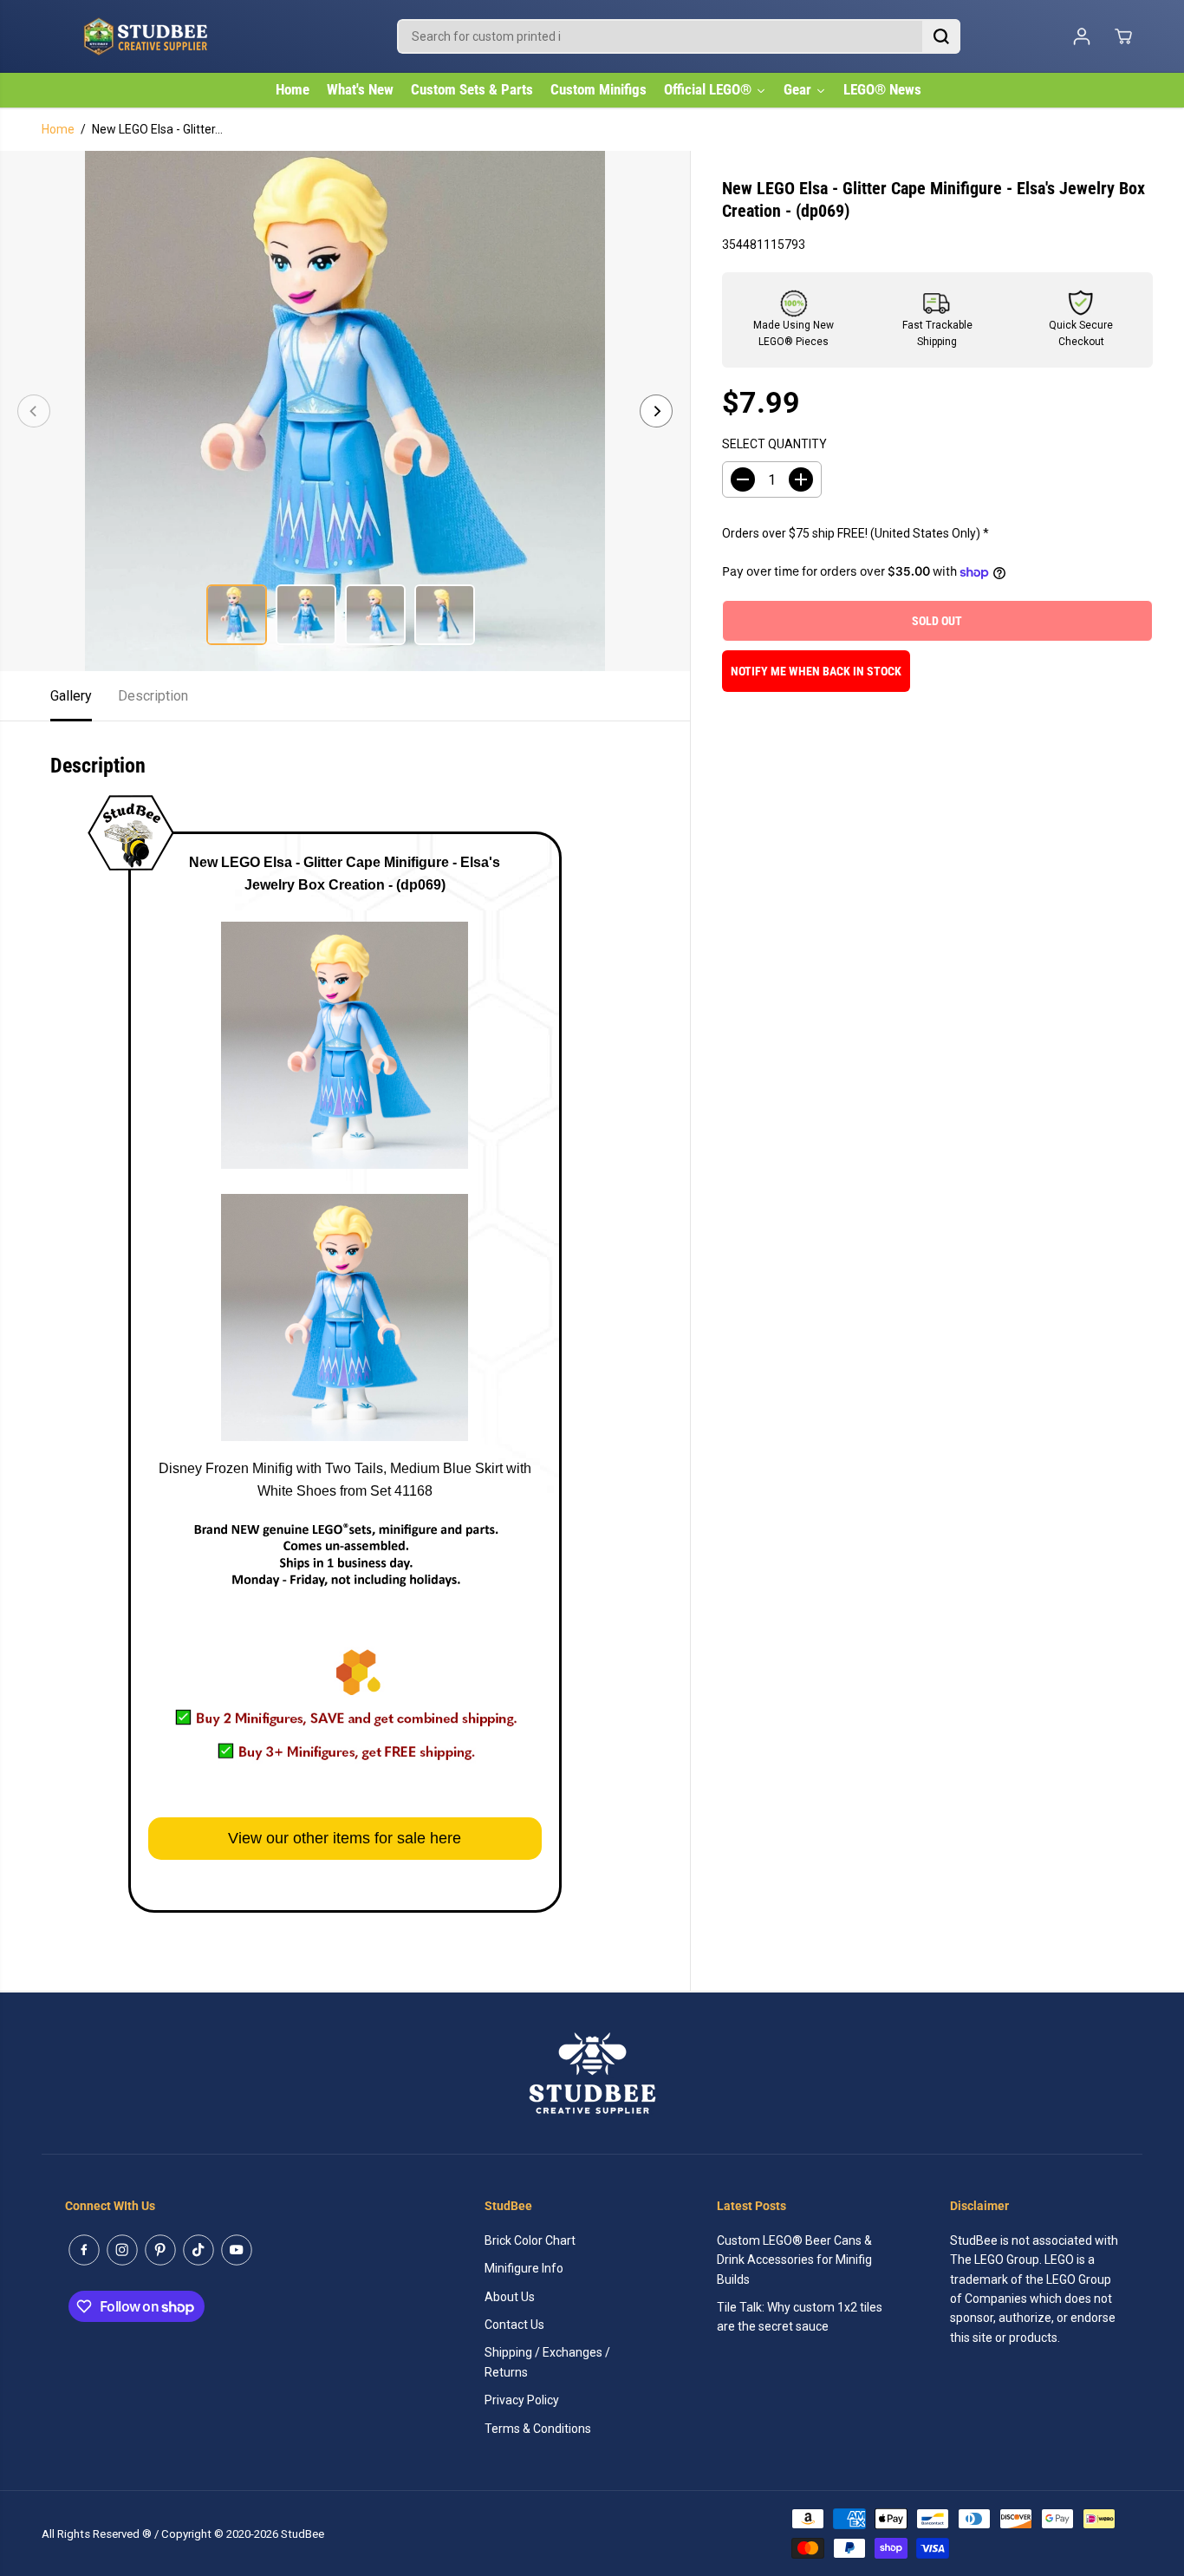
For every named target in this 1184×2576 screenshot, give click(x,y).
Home (58, 129)
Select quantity (774, 444)
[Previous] (34, 411)
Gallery (71, 696)
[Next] (656, 411)
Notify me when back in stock (816, 672)
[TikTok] (198, 2250)
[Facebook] (84, 2250)
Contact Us (514, 2325)
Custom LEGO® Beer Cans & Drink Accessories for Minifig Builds (794, 2260)
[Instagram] (122, 2250)
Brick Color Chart (530, 2240)
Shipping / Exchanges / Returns (547, 2362)
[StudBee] (189, 36)
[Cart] (1123, 36)
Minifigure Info (524, 2268)
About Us (510, 2297)
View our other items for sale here (345, 1838)
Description (153, 696)
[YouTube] (237, 2250)
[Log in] (1082, 36)
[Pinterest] (160, 2250)
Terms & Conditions (538, 2429)
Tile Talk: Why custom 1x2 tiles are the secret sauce (800, 2317)
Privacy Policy (522, 2400)
